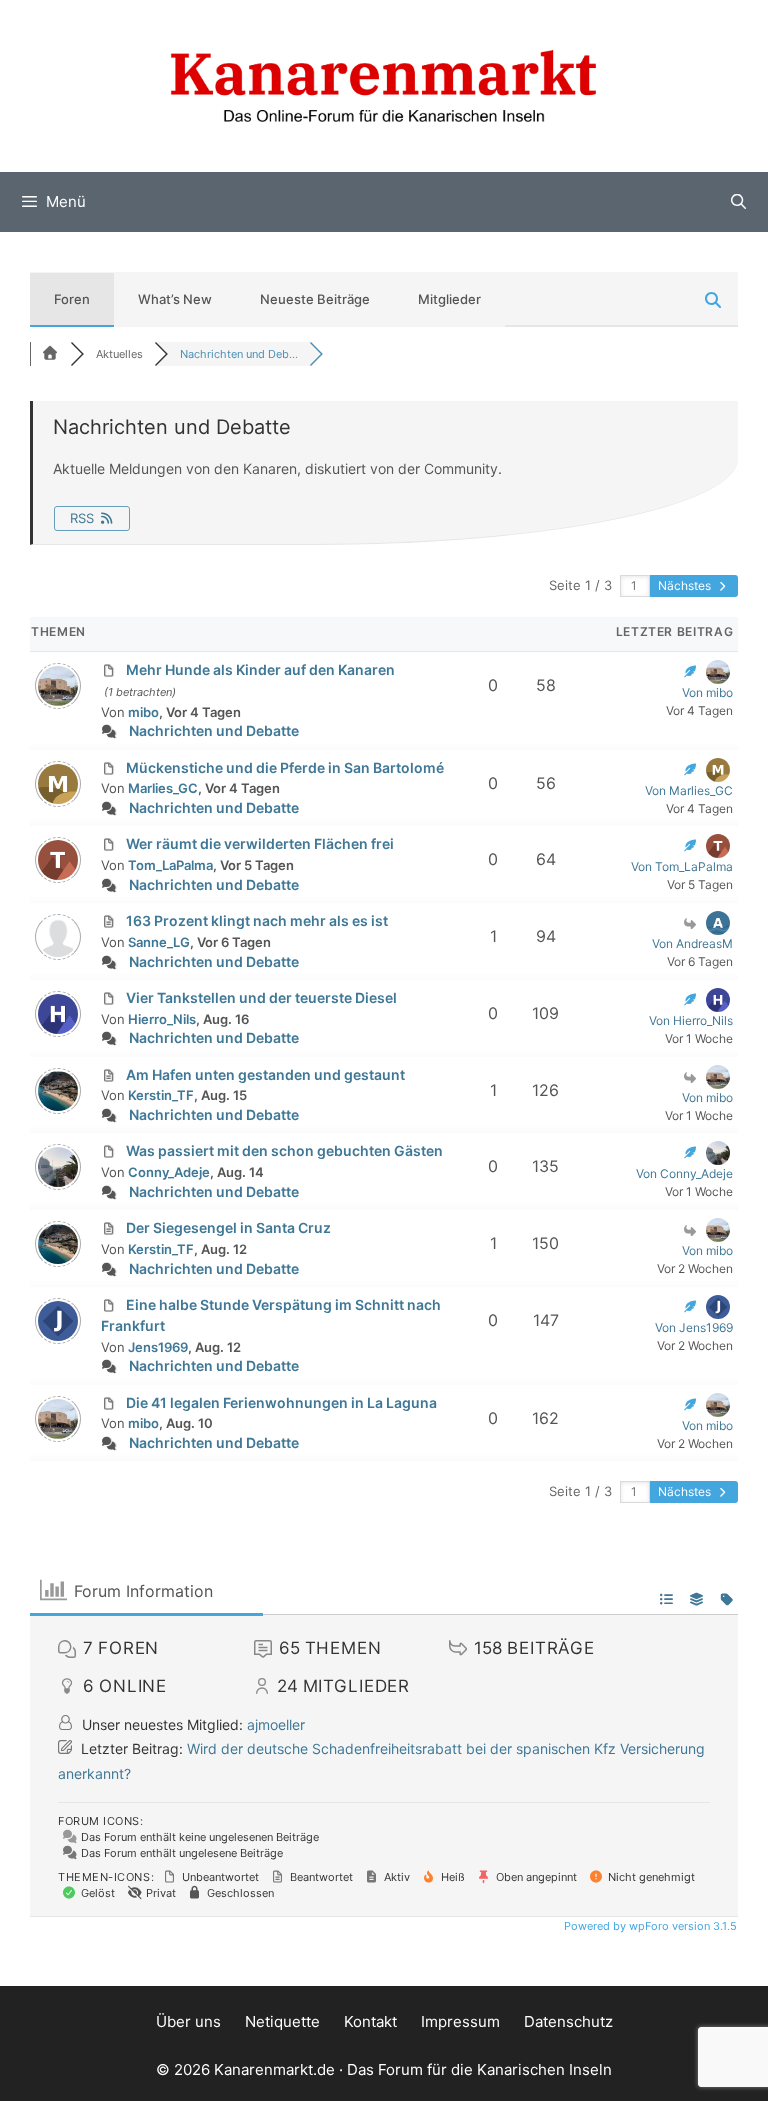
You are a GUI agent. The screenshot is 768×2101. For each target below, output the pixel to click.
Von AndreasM (692, 943)
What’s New (175, 299)
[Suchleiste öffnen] (738, 202)
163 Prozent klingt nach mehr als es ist (257, 920)
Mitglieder (449, 299)
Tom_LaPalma (170, 865)
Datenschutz (568, 2021)
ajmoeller (276, 1724)
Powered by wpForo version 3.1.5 (649, 1926)
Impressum (460, 2021)
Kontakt (370, 2021)
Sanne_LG (159, 942)
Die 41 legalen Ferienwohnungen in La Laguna (281, 1402)
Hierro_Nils (162, 1019)
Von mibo (707, 692)
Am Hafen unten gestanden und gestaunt (265, 1074)
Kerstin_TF (161, 1095)
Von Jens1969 (694, 1327)
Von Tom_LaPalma (682, 866)
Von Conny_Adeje (684, 1173)
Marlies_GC (163, 788)
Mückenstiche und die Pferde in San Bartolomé (285, 767)
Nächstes (686, 585)
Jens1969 (158, 1347)
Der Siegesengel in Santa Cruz (228, 1227)
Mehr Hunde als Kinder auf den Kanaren (260, 669)
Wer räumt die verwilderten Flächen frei (260, 843)
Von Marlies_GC (689, 790)
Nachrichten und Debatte (214, 730)
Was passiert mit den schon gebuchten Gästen (284, 1150)
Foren (72, 299)
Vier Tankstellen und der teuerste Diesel (261, 997)
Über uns (188, 2021)
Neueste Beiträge (315, 299)
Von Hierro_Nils (691, 1020)
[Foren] (50, 354)
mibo (143, 712)
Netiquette (282, 2021)
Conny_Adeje (169, 1172)
